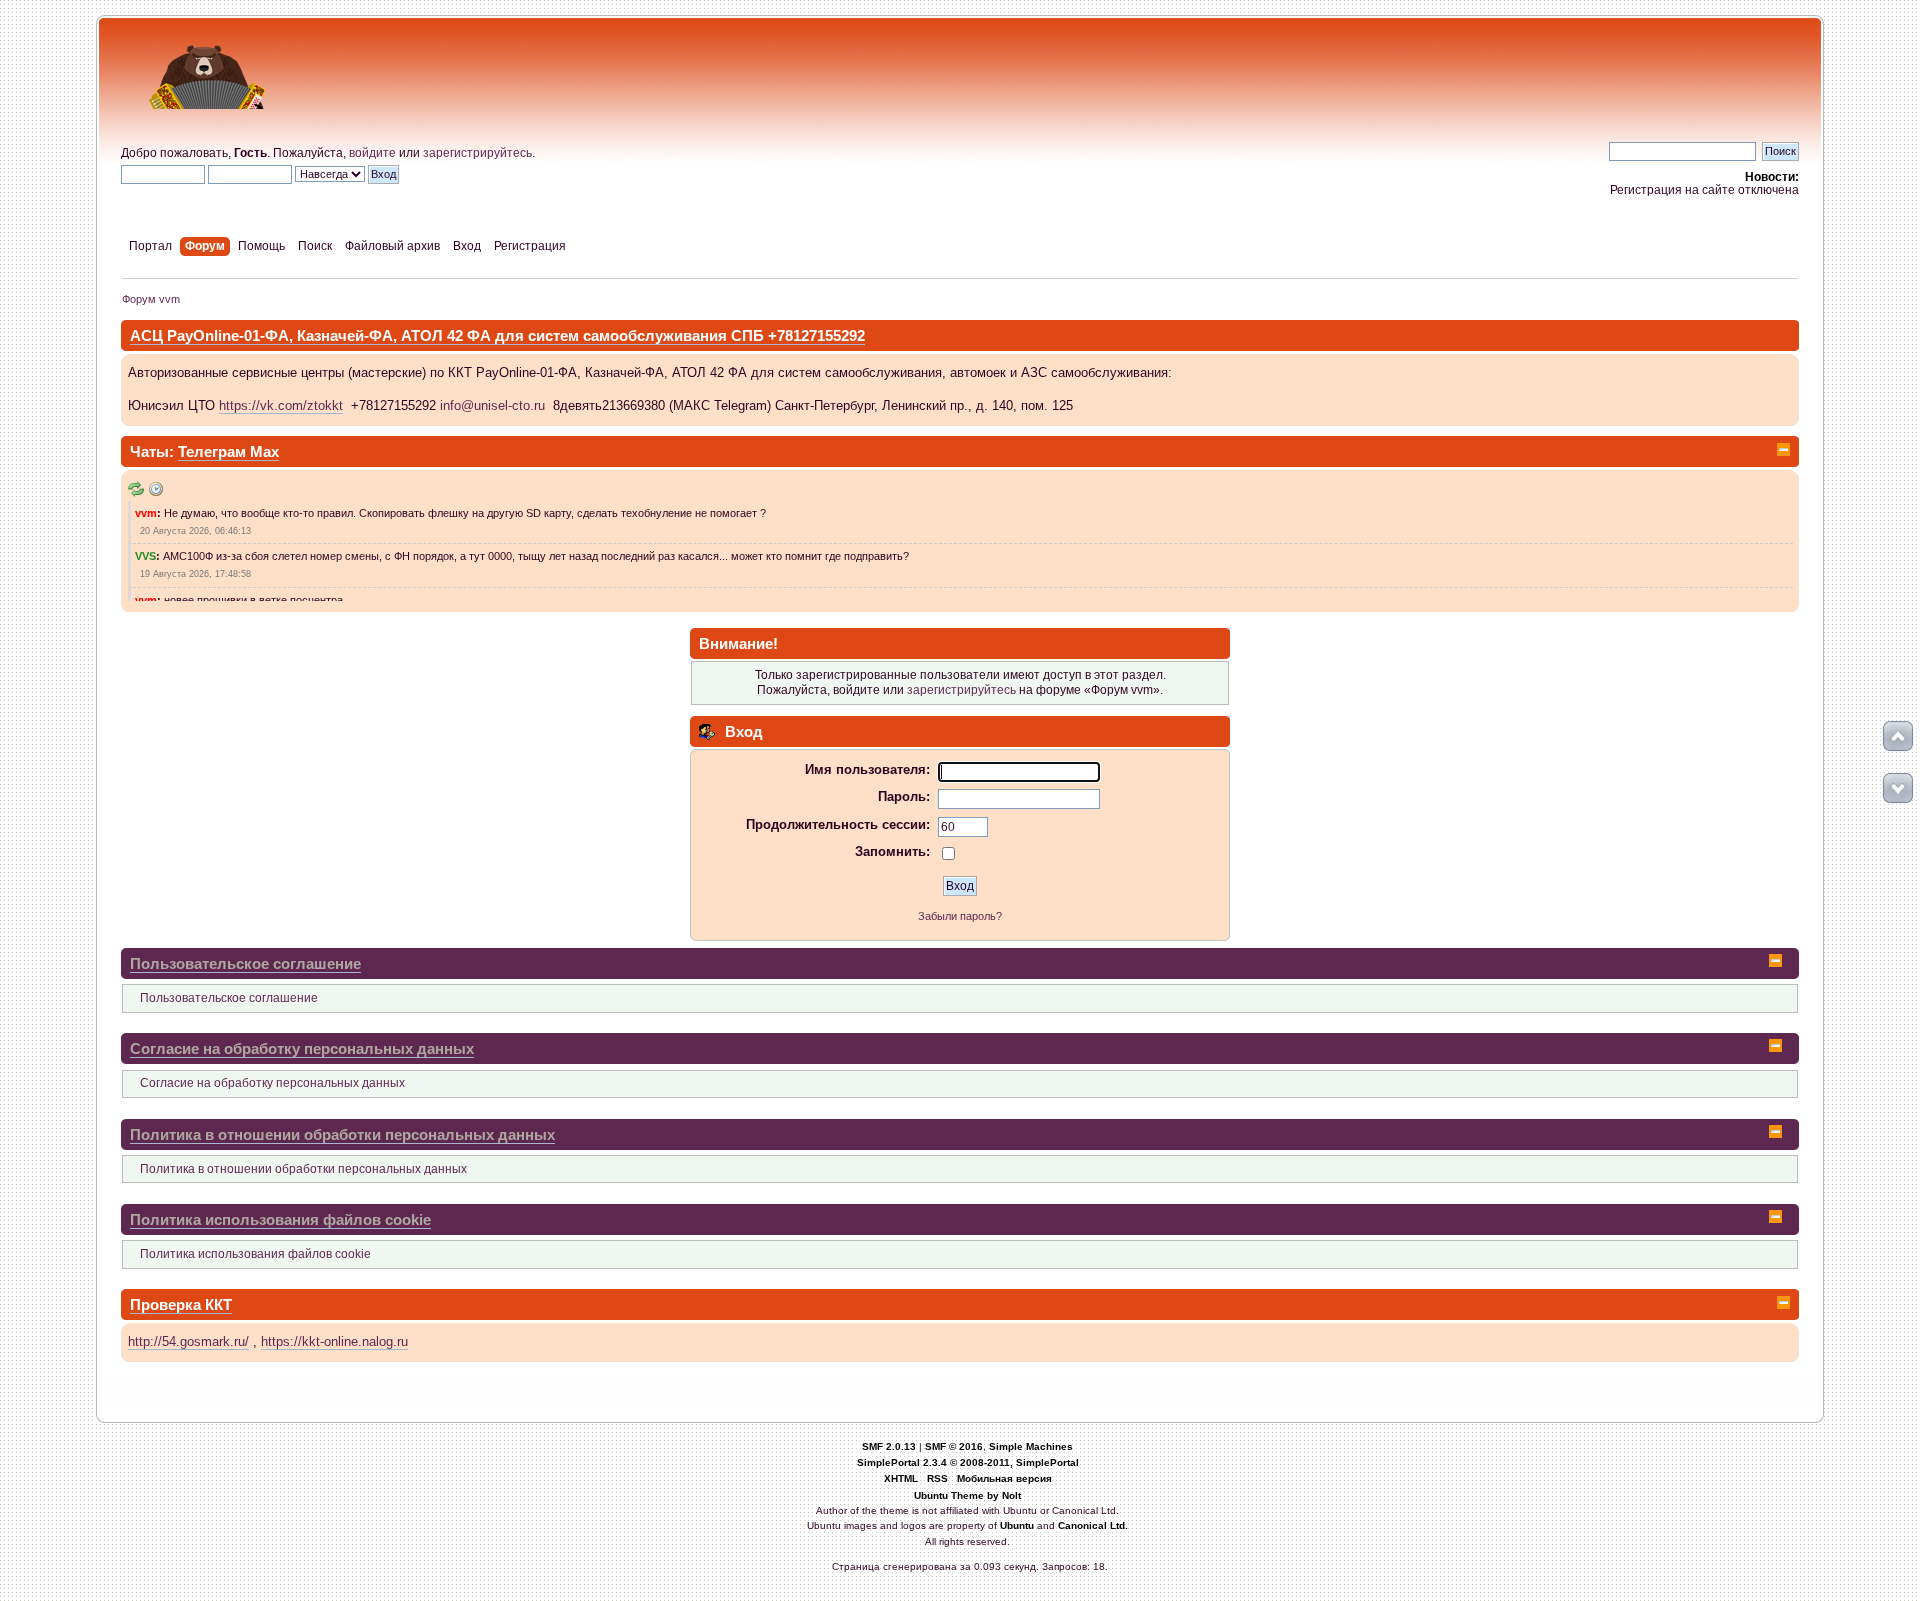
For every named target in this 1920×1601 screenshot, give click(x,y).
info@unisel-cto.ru (492, 405)
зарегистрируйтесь (477, 153)
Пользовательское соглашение (245, 963)
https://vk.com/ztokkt (281, 405)
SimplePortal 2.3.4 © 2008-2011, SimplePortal (968, 1462)
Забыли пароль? (960, 916)
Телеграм (214, 451)
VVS (145, 556)
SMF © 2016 (954, 1446)
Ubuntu (1017, 1525)
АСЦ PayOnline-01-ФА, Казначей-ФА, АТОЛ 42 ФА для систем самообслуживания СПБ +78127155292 (497, 335)
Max (264, 451)
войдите (372, 153)
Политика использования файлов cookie (280, 1219)
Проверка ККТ (181, 1304)
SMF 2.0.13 (889, 1446)
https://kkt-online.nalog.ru (334, 1341)
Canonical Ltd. (1093, 1525)
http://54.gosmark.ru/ (188, 1341)
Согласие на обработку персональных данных (302, 1048)
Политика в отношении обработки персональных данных (342, 1134)
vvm (146, 513)
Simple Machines (1031, 1446)
